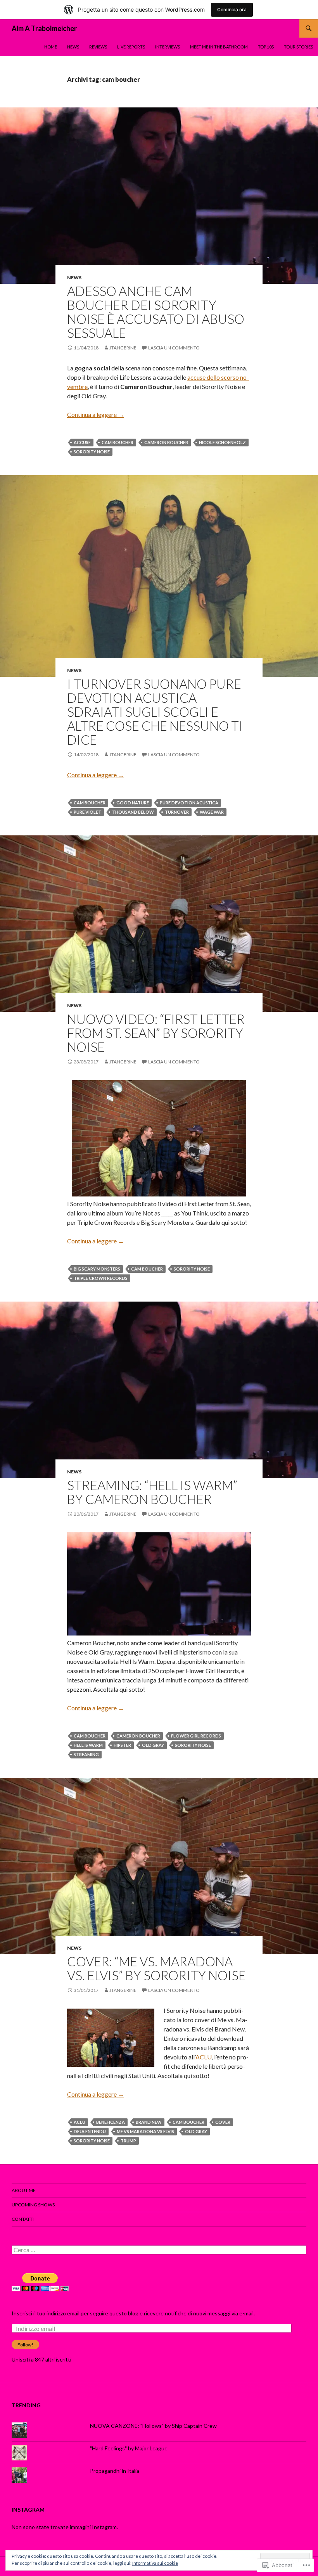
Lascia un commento (174, 348)
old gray (153, 1745)
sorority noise (92, 452)
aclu (79, 2122)
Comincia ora (232, 10)
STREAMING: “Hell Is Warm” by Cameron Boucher (152, 1492)
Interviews (168, 47)
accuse (82, 442)
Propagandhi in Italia (115, 2471)
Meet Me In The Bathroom (219, 47)
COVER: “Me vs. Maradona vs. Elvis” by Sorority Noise (156, 1968)
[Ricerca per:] (159, 2250)
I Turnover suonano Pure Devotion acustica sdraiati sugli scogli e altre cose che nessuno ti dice (155, 712)
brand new (149, 2122)
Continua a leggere (96, 414)
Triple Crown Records (101, 1278)
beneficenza (111, 2122)
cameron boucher (166, 442)
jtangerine (123, 348)
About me (24, 2190)
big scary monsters (97, 1269)
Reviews (98, 47)
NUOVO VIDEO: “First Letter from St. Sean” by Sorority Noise (156, 1033)
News (73, 47)
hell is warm (88, 1745)
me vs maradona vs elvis (145, 2131)
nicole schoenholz (222, 442)
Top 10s (266, 47)
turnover (177, 812)
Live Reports (131, 47)
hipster (122, 1745)
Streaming (86, 1754)
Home (51, 47)
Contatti (23, 2219)
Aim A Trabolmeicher (44, 28)
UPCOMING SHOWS (33, 2205)
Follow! (25, 2345)
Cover (223, 2122)
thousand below (133, 812)
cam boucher (118, 442)
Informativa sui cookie (155, 2563)
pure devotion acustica (189, 803)
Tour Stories (298, 47)
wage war (212, 812)
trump (128, 2141)
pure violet (87, 812)
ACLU (204, 2057)
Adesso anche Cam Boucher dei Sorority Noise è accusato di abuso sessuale (156, 312)
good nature (133, 803)
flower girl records (196, 1736)
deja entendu (90, 2131)
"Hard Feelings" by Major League (129, 2448)
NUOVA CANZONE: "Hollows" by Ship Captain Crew (153, 2426)
